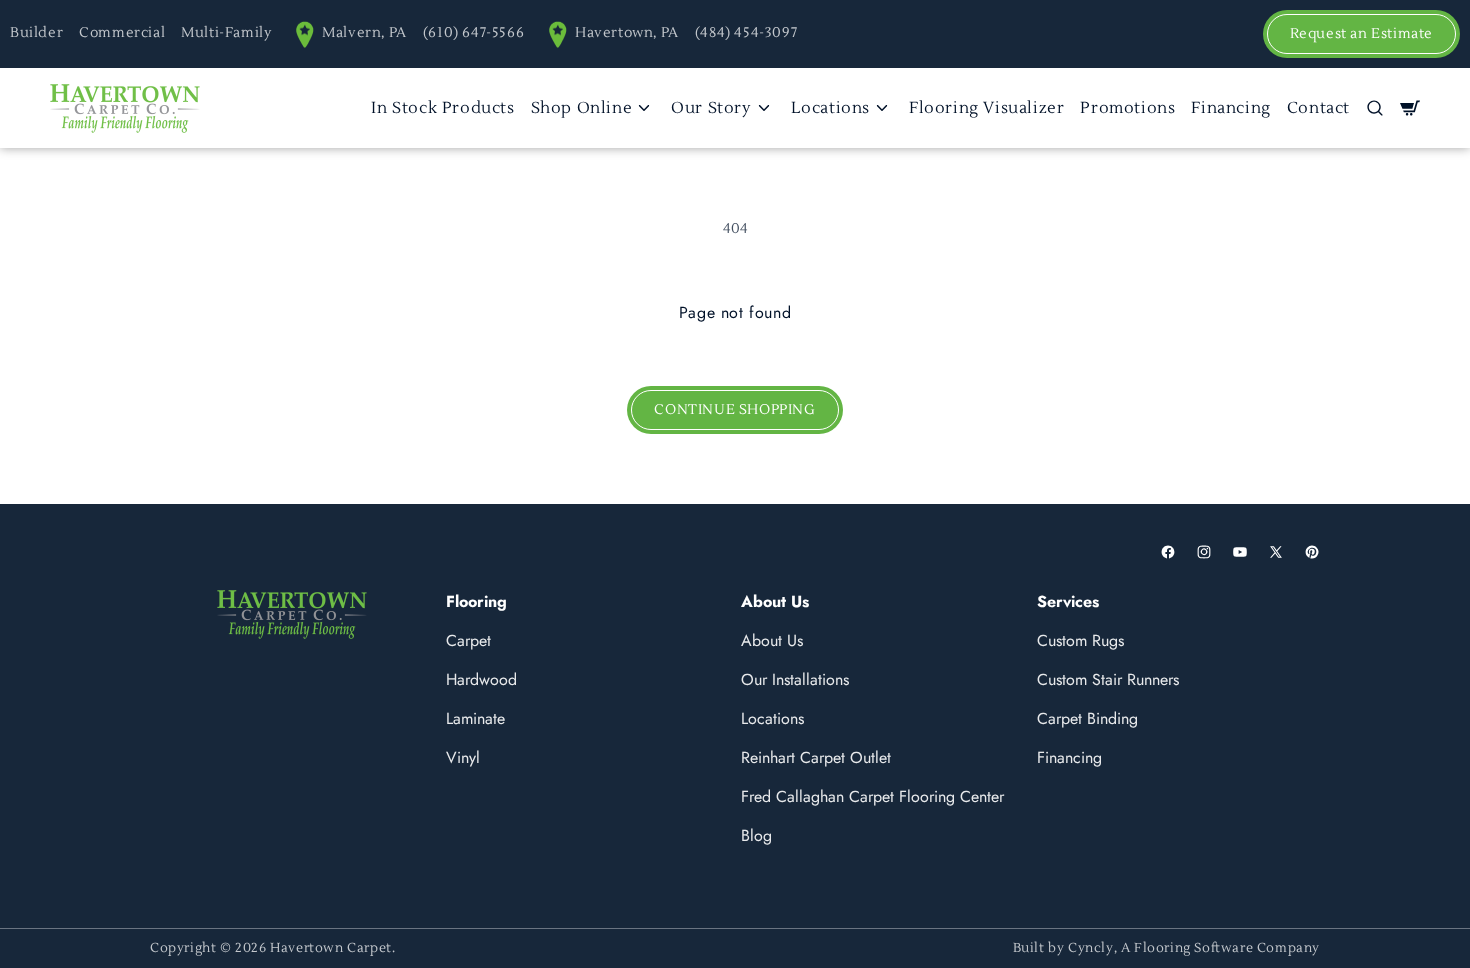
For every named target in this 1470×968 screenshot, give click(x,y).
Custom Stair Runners (1108, 679)
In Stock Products (442, 108)
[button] (1375, 108)
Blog (756, 835)
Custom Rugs (1080, 640)
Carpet (468, 640)
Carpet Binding (1087, 718)
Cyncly (1091, 948)
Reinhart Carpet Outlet (816, 757)
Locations (772, 718)
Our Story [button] (711, 108)
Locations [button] (830, 108)
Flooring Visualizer (986, 108)
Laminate (475, 718)
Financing (1230, 108)
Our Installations (795, 679)
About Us (772, 640)
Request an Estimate (1361, 34)
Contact (1318, 108)
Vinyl (463, 757)
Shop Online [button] (582, 108)
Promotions (1127, 108)
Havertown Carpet (331, 948)
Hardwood (481, 679)
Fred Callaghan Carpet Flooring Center (872, 796)
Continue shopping (734, 410)
